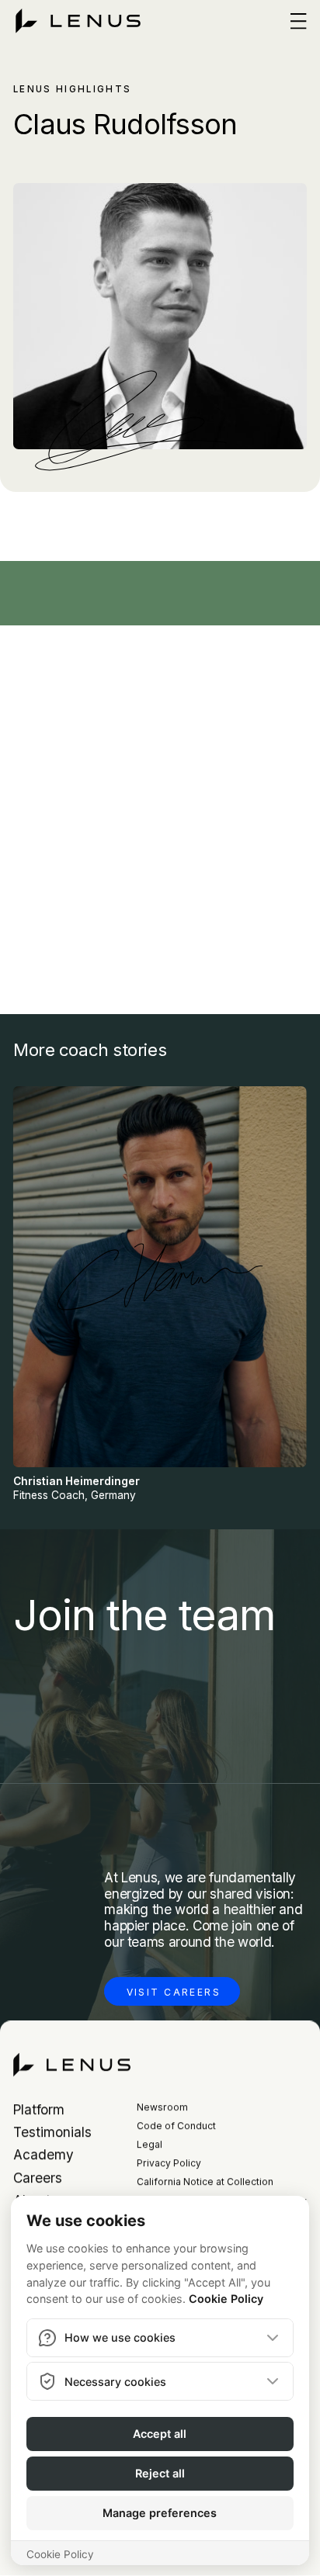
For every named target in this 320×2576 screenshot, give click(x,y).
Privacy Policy (169, 2164)
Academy (43, 2155)
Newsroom (162, 2107)
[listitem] (160, 1295)
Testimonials (52, 2133)
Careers (38, 2178)
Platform (39, 2109)
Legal (150, 2145)
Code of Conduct (176, 2126)
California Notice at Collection (205, 2183)
